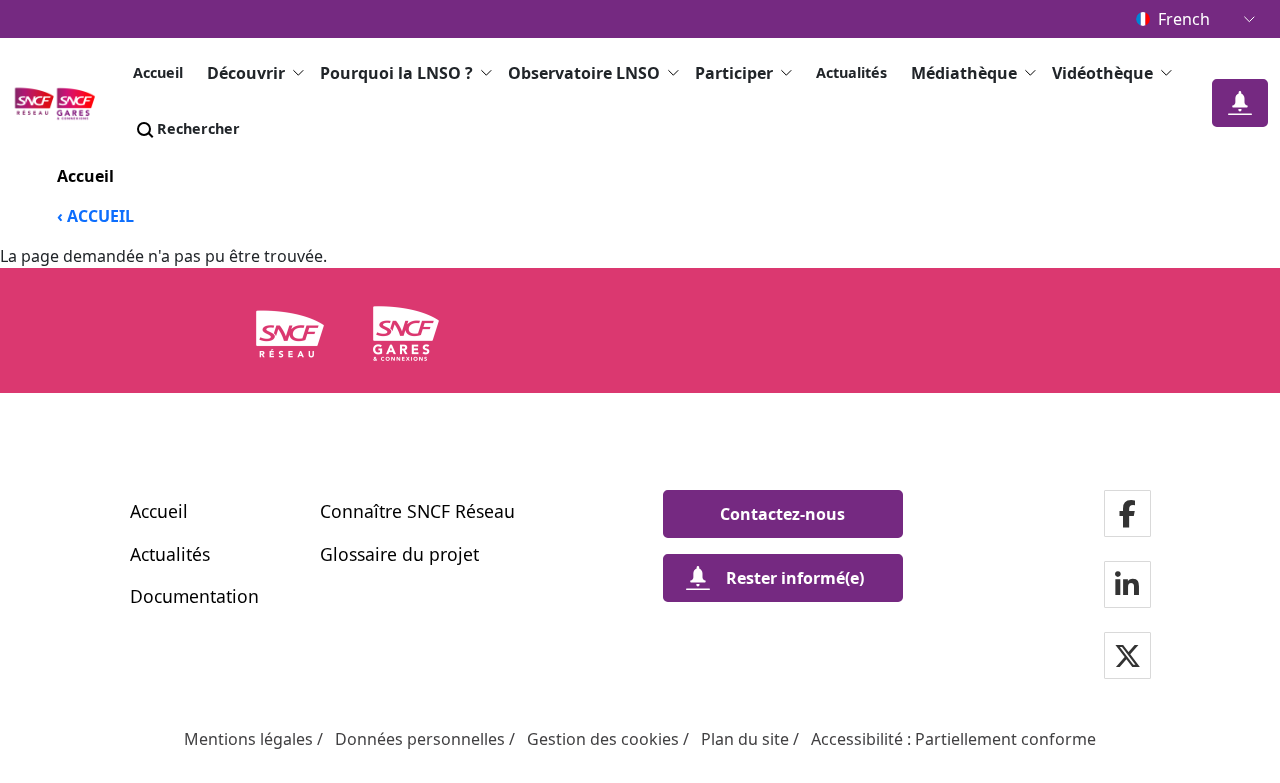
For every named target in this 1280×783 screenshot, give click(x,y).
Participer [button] (734, 73)
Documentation (194, 596)
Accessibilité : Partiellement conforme (953, 739)
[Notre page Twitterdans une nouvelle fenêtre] (1127, 657)
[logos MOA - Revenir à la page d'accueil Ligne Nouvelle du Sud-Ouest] (60, 103)
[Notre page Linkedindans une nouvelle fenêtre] (1127, 586)
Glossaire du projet (399, 554)
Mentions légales (248, 739)
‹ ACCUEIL (95, 216)
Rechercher (198, 128)
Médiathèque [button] (964, 73)
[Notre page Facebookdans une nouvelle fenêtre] (1127, 515)
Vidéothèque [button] (1102, 73)
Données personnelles (420, 739)
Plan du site (745, 739)
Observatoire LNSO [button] (584, 73)
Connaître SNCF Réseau (417, 511)
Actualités (851, 72)
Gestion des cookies (603, 739)
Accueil (158, 72)
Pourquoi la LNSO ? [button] (396, 73)
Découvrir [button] (246, 73)
